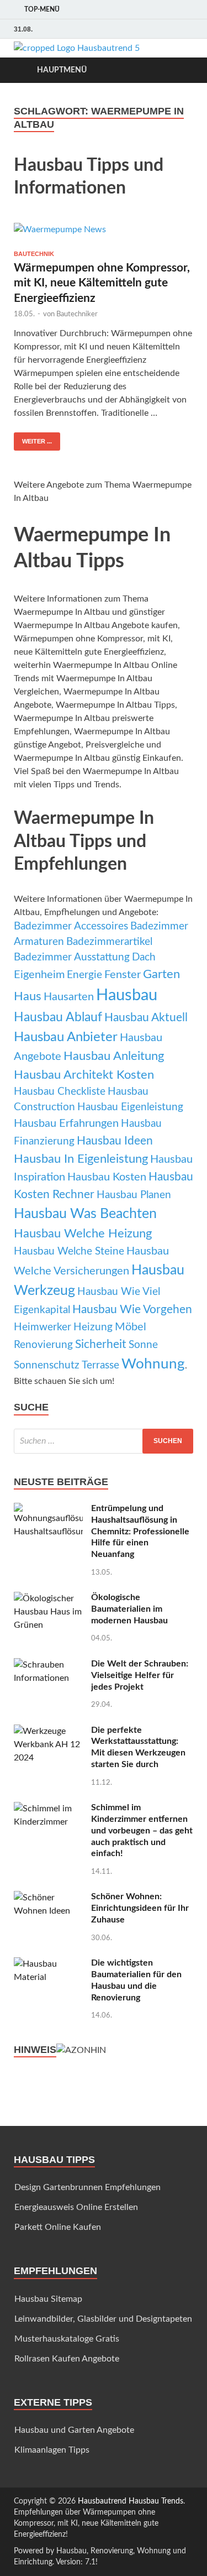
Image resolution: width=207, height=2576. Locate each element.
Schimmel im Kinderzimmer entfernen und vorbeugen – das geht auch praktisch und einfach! (142, 1830)
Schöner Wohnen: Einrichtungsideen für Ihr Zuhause (140, 1908)
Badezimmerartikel (109, 942)
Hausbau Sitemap (48, 2299)
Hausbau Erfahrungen (66, 1124)
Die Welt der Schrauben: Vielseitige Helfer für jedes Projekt (140, 1675)
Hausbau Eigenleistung (130, 1107)
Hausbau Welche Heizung (83, 1234)
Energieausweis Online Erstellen (76, 2207)
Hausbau (127, 995)
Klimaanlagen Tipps (52, 2450)
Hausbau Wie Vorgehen (132, 1310)
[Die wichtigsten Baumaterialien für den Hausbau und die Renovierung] (48, 1964)
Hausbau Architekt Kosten (84, 1075)
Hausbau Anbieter (66, 1037)
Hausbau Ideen (115, 1141)
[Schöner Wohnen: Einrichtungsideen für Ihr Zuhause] (48, 1898)
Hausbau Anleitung (114, 1056)
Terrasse (100, 1365)
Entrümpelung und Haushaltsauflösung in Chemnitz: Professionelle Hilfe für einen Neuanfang (140, 1531)
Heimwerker (43, 1327)
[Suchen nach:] (104, 1441)
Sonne (143, 1345)
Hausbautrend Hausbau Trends (131, 2501)
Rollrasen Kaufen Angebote (67, 2359)
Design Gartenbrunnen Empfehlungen (87, 2187)
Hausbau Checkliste (60, 1092)
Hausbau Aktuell (146, 1018)
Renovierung (43, 1345)
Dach (144, 957)
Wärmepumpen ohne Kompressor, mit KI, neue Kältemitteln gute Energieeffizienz (102, 283)
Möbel (131, 1327)
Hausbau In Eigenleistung (81, 1159)
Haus (28, 996)
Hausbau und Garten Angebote (74, 2430)
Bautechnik (34, 254)
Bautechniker (77, 314)
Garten (161, 974)
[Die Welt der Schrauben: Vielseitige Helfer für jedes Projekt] (48, 1665)
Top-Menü (42, 9)
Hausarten (69, 997)
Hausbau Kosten (107, 1177)
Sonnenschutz (47, 1365)
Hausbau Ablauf (58, 1017)
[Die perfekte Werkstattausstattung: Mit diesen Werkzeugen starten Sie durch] (48, 1731)
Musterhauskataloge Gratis (67, 2339)
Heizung (93, 1327)
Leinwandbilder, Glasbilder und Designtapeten (103, 2319)
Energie (84, 975)
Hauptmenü (62, 70)
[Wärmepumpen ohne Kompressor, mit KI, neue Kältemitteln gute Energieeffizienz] (104, 232)
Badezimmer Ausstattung (72, 957)
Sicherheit (101, 1344)
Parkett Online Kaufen (58, 2227)
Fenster (123, 975)
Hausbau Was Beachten (85, 1214)
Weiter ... (37, 441)
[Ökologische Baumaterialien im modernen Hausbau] (48, 1598)
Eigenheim (39, 975)
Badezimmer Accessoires (71, 926)
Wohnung (153, 1364)
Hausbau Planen (134, 1195)
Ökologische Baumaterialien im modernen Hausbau (129, 1609)
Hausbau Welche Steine (69, 1252)
